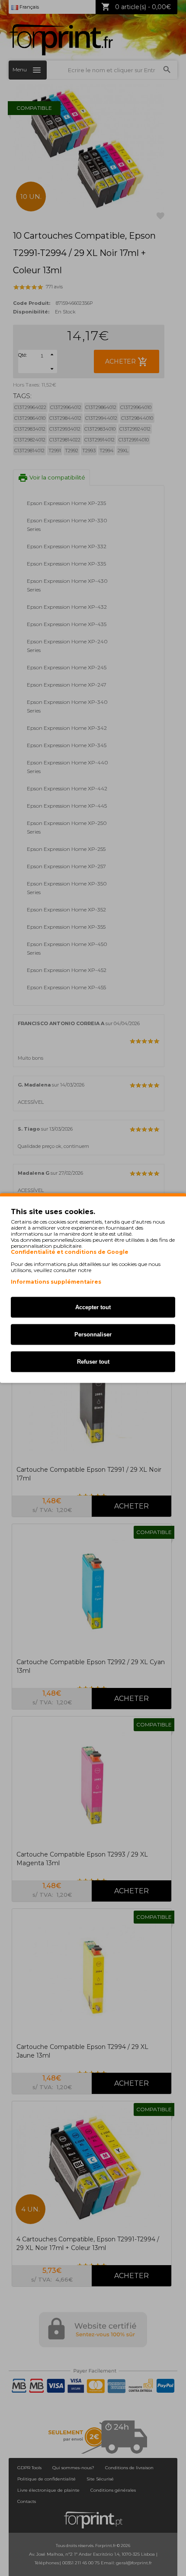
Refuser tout (93, 1362)
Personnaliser (93, 1334)
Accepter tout (93, 1307)
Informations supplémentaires (56, 1282)
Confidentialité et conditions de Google (70, 1252)
